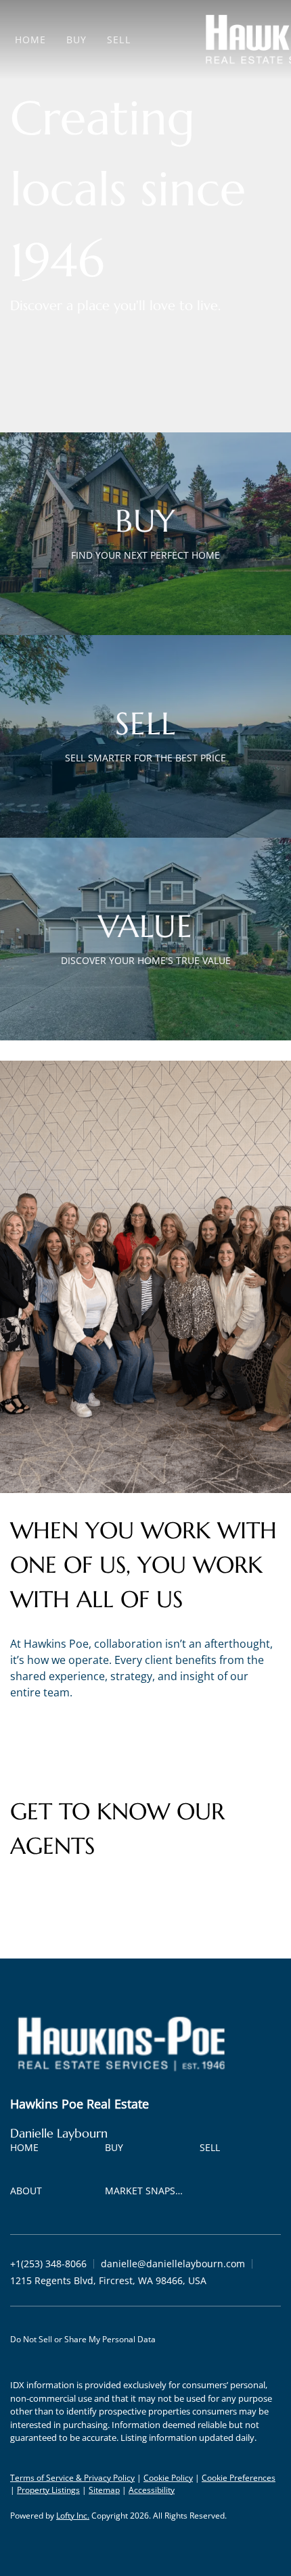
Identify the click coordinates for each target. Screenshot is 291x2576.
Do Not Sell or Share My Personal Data (83, 2339)
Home (30, 40)
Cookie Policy (168, 2478)
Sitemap (104, 2490)
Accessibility (152, 2490)
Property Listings (48, 2490)
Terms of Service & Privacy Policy (72, 2478)
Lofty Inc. (73, 2516)
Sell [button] (118, 40)
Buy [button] (76, 40)
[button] (28, 2150)
